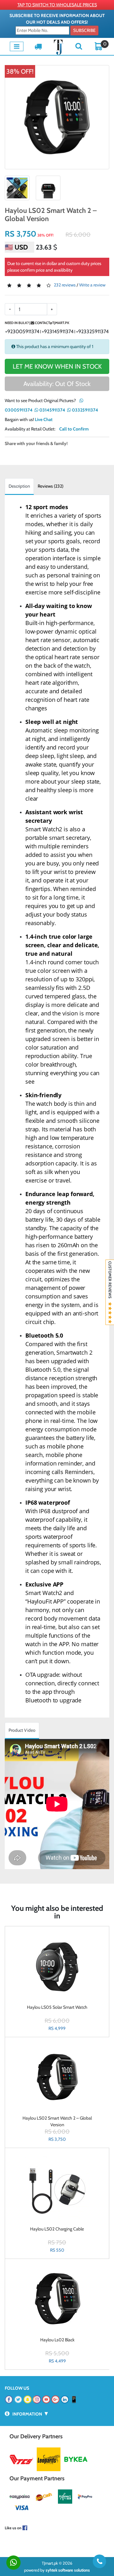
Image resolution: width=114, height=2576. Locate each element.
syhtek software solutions (68, 2570)
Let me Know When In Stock (57, 366)
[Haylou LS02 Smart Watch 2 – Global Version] (57, 117)
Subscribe (84, 30)
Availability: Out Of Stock (57, 384)
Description (19, 486)
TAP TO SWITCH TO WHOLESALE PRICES (57, 5)
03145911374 (52, 410)
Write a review (92, 285)
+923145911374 (58, 331)
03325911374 (85, 410)
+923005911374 (22, 331)
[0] (99, 46)
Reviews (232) (51, 486)
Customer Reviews (110, 1282)
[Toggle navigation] (17, 46)
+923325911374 (92, 331)
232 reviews (65, 285)
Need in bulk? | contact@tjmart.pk (37, 323)
